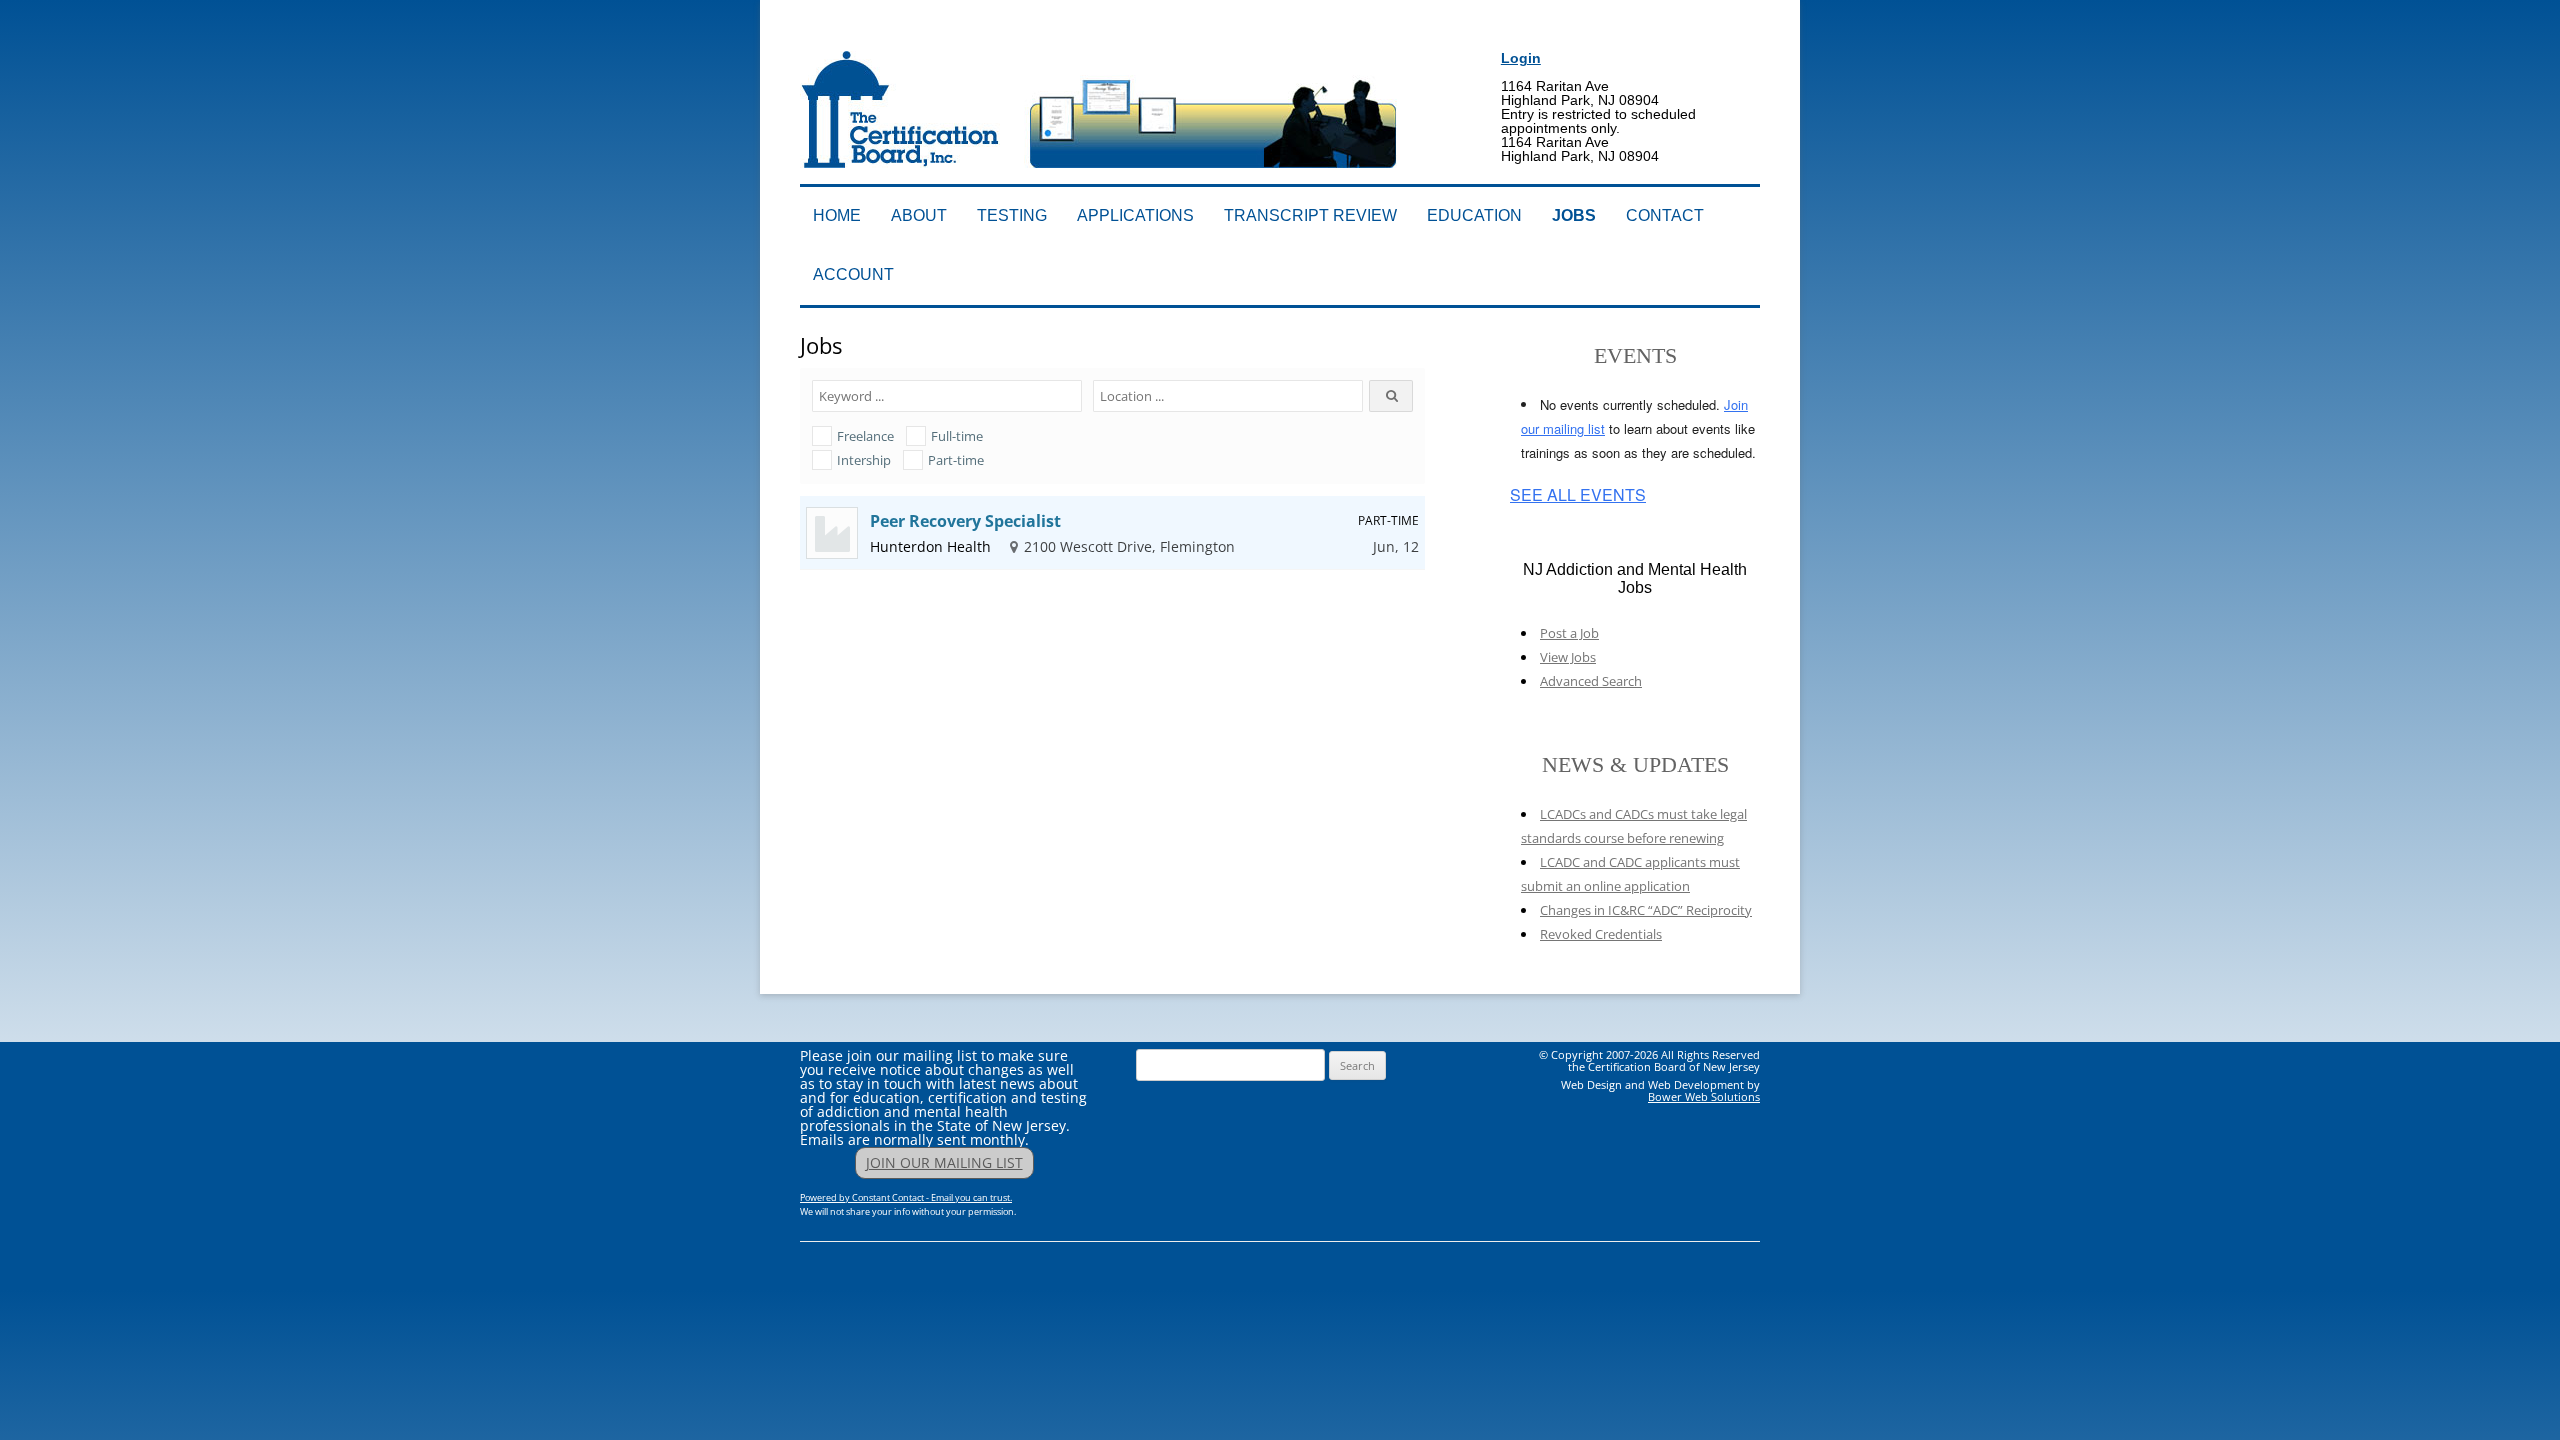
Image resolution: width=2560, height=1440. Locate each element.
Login (1521, 58)
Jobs (1574, 215)
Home (837, 215)
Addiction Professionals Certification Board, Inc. (1084, 37)
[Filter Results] (1391, 396)
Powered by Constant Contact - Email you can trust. (906, 1197)
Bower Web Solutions (1704, 1096)
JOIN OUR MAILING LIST (944, 1162)
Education (1474, 215)
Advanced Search (1591, 681)
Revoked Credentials (1601, 934)
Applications (1135, 215)
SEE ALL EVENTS (1578, 495)
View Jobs (1568, 657)
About (919, 215)
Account (853, 274)
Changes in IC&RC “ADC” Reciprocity (1646, 910)
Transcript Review (1310, 215)
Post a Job (1569, 633)
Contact (1665, 215)
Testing (1012, 215)
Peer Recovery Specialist (965, 521)
